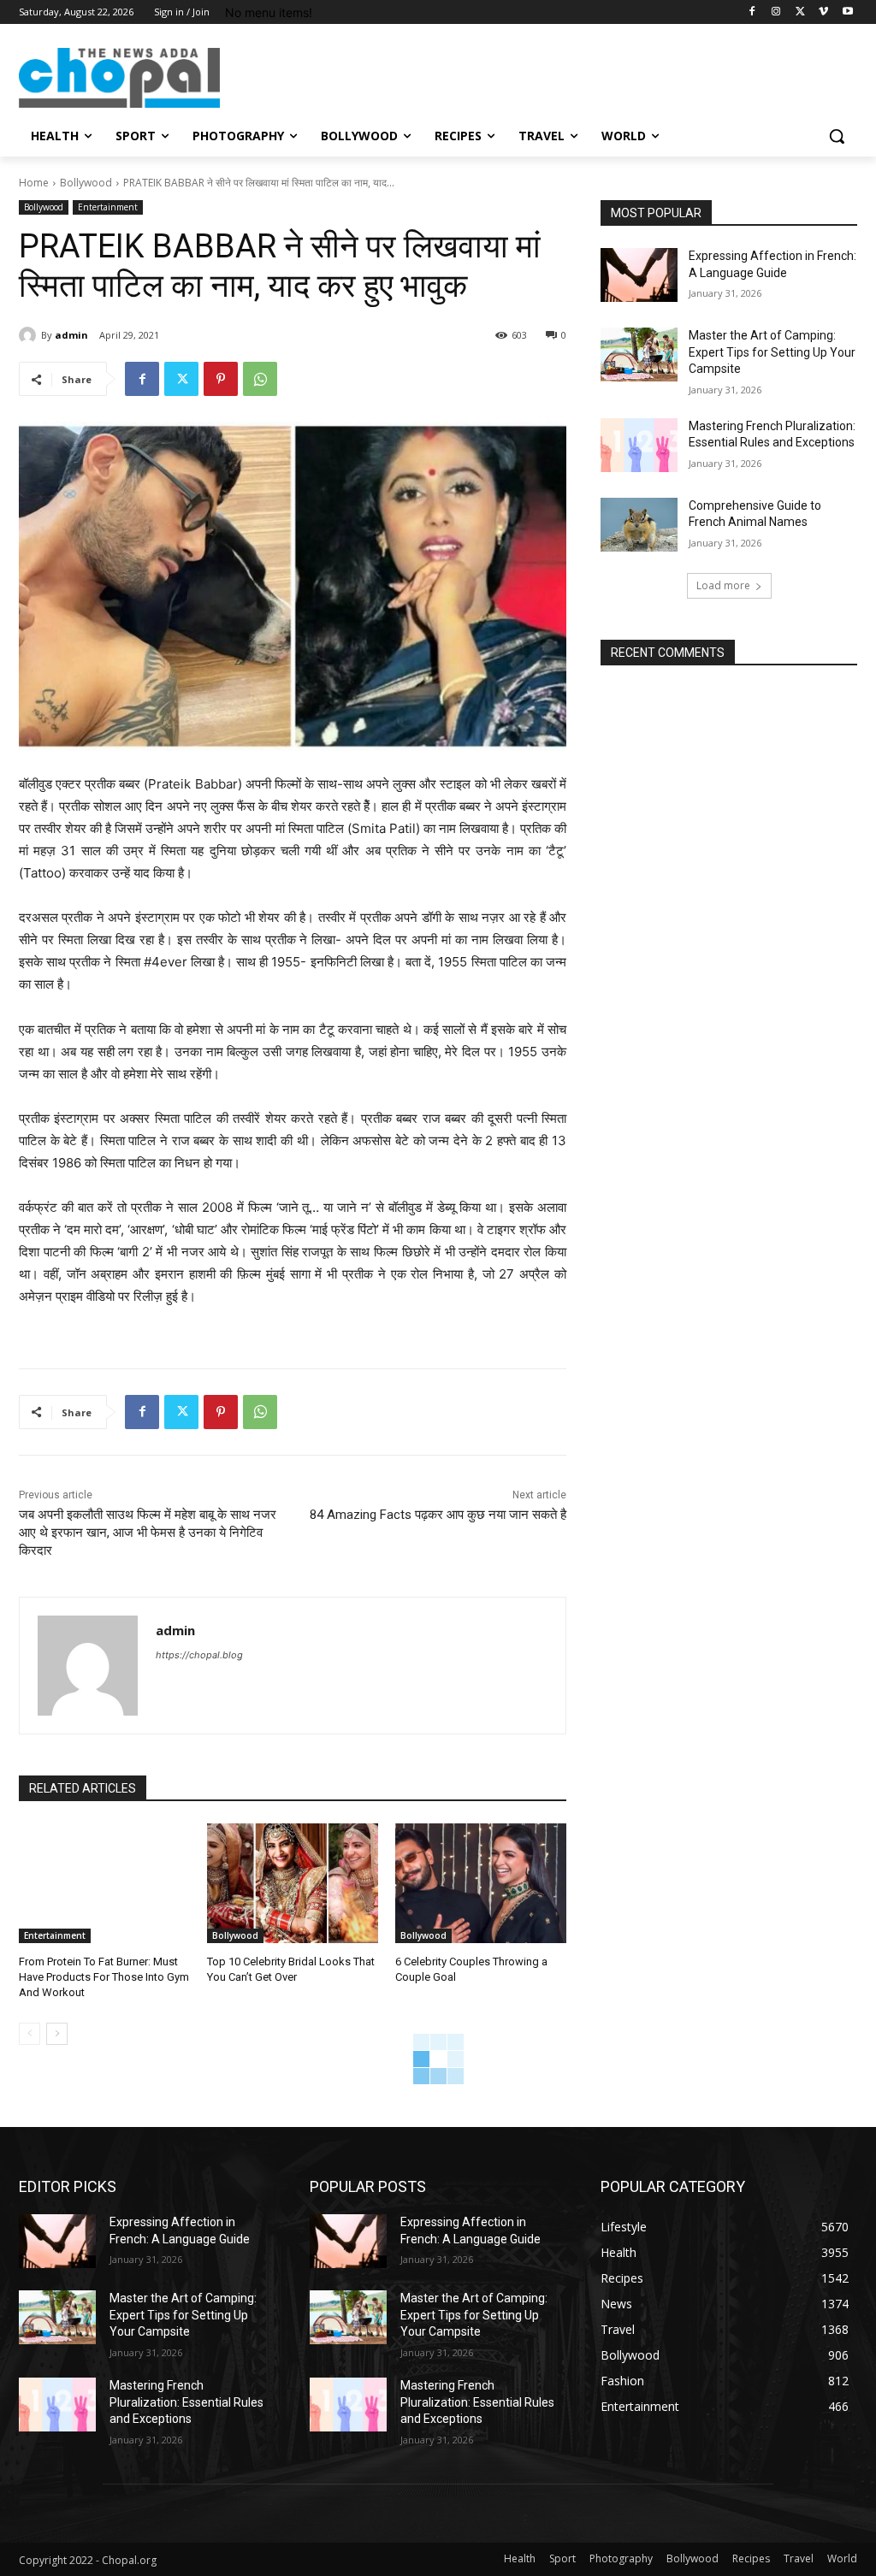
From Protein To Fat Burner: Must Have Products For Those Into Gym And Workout (104, 1977)
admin (71, 335)
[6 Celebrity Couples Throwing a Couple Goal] (481, 1883)
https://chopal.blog (199, 1655)
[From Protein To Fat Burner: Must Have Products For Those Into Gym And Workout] (104, 1883)
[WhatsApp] (260, 379)
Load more (723, 585)
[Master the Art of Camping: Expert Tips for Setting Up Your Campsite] (639, 354)
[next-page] (57, 2034)
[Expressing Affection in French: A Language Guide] (639, 275)
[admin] (30, 335)
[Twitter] (800, 12)
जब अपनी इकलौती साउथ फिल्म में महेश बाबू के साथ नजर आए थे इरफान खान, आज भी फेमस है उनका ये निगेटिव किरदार (148, 1533)
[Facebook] (752, 12)
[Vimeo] (823, 12)
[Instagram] (776, 12)
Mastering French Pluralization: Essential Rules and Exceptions (186, 2402)
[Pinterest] (221, 379)
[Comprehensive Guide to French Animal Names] (639, 525)
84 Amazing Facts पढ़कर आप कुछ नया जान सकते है (438, 1515)
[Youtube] (847, 12)
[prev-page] (30, 2034)
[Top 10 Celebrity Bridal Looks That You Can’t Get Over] (293, 1883)
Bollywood (86, 183)
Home (34, 183)
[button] (837, 136)
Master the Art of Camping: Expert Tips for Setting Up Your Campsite (772, 352)
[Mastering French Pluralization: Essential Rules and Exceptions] (639, 445)
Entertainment (108, 207)
